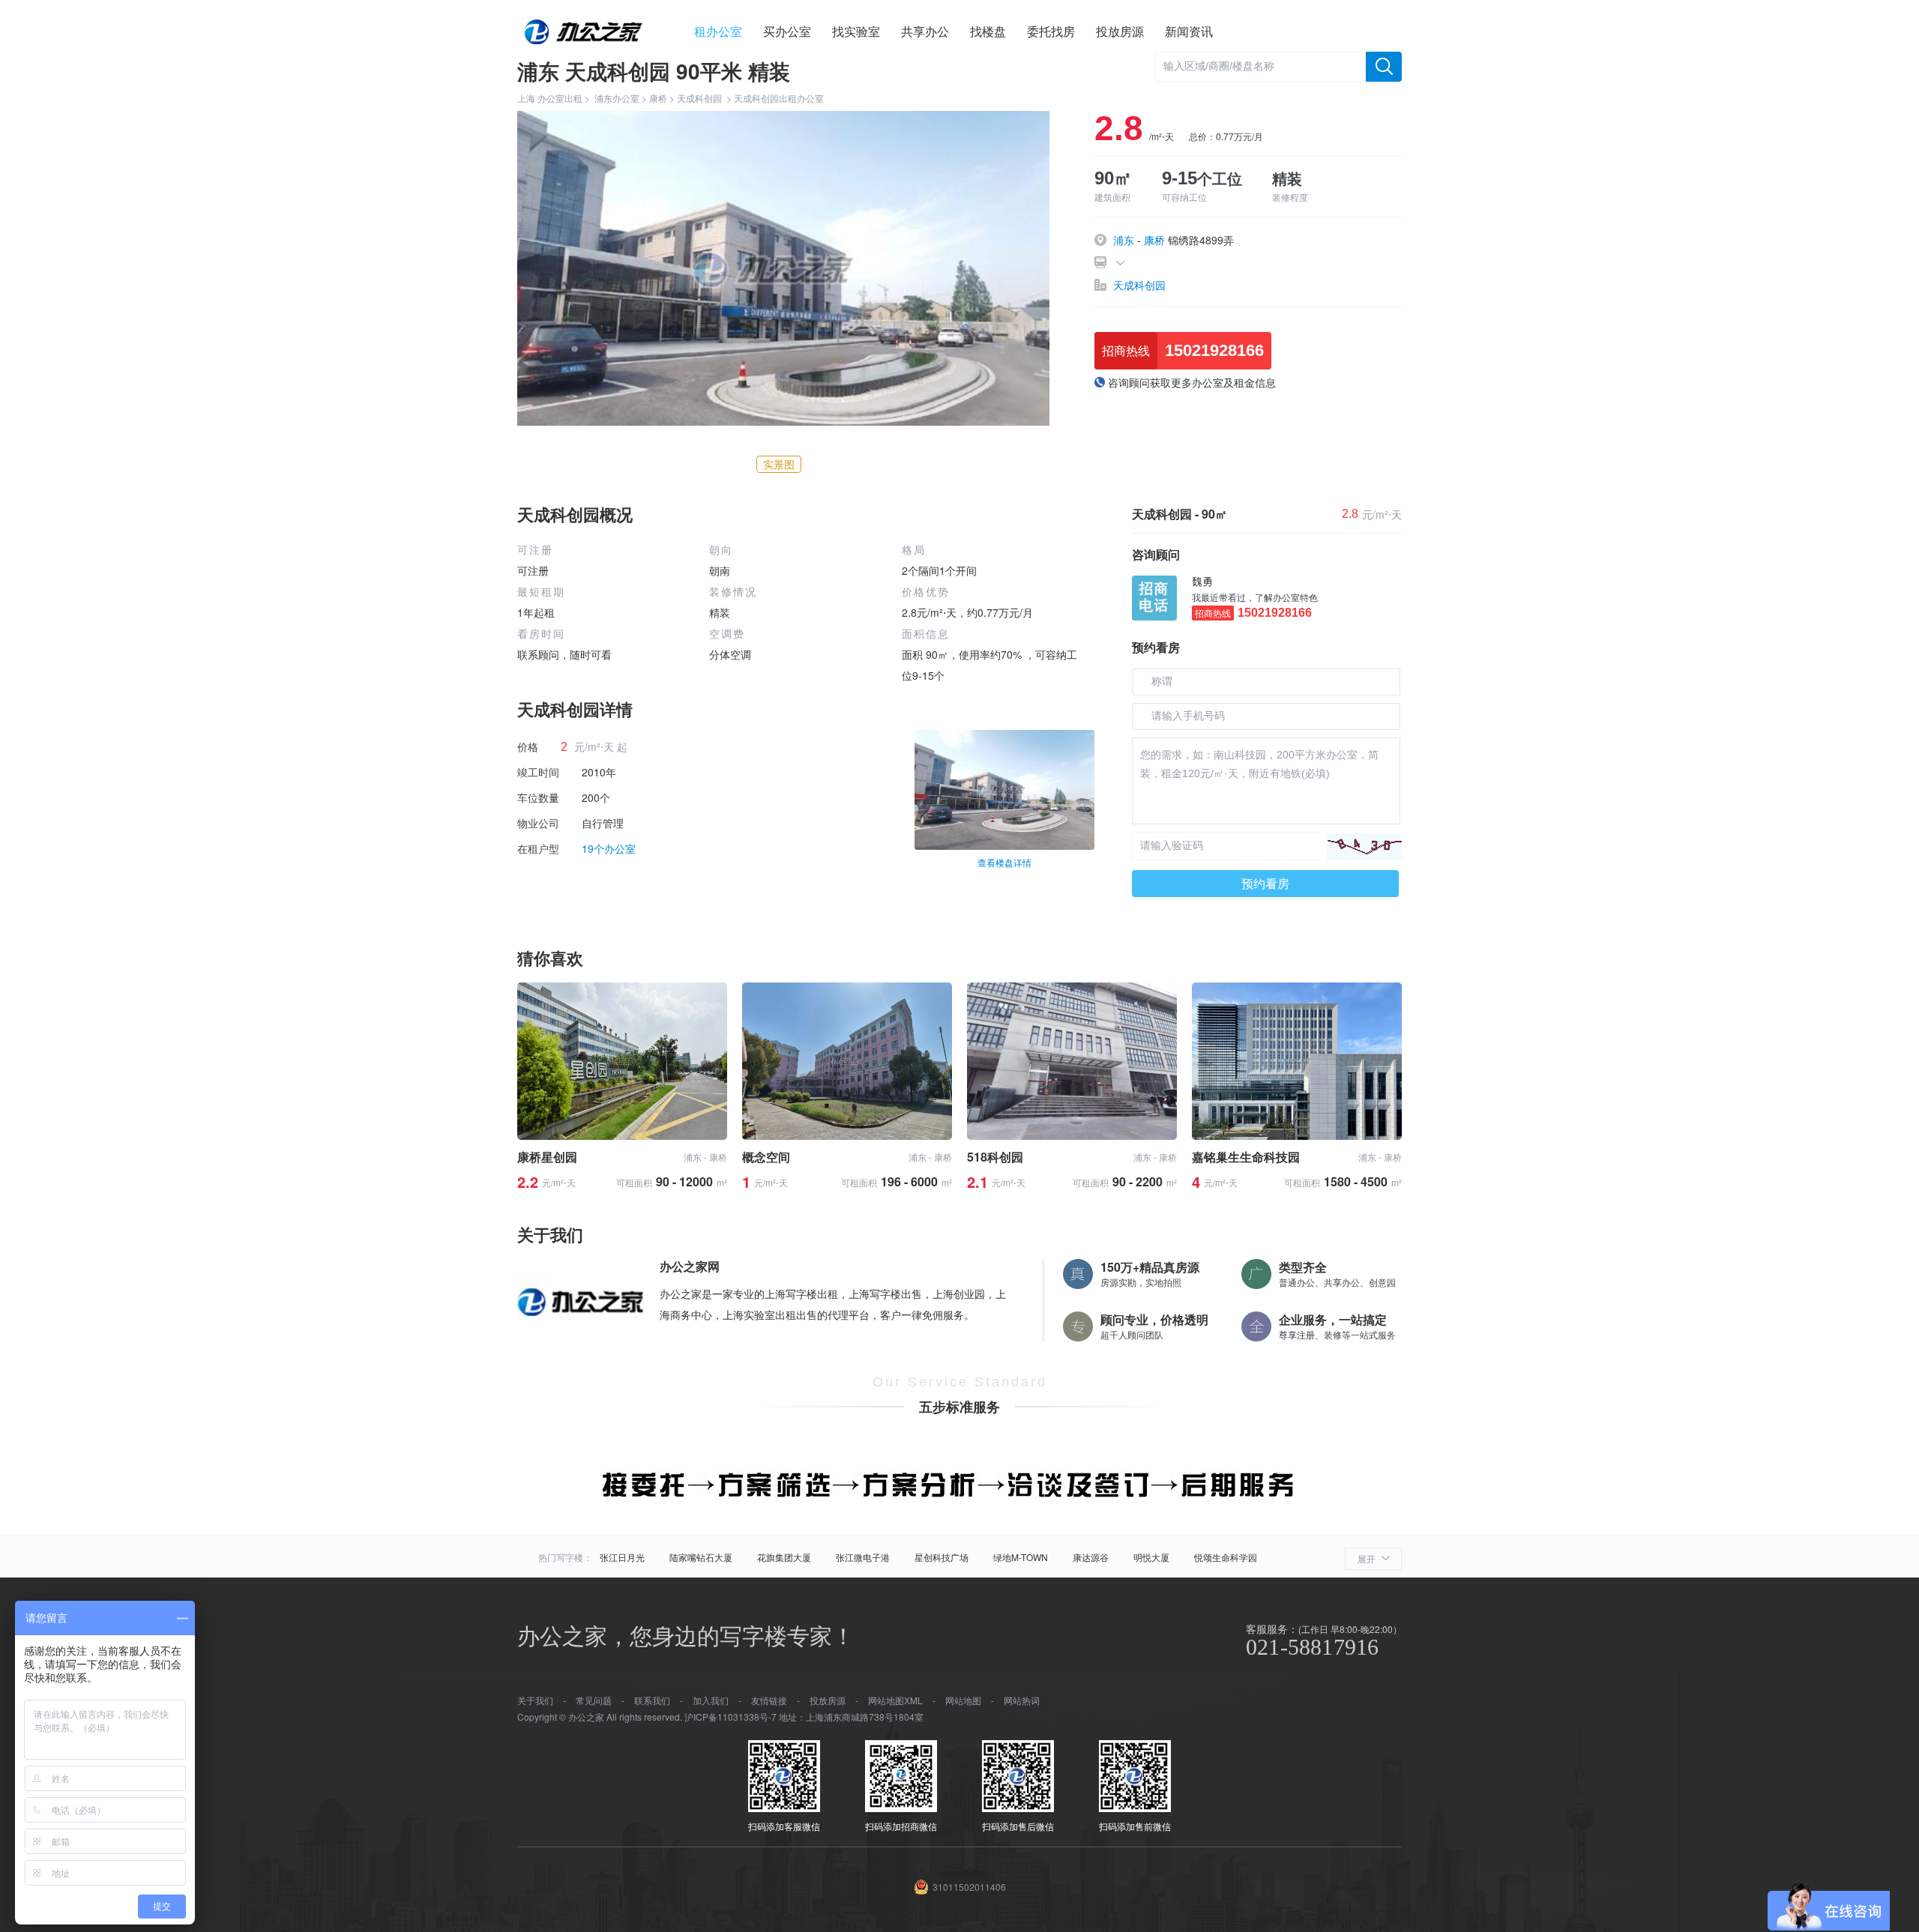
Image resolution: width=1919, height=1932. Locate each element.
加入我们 (711, 1700)
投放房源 (1120, 31)
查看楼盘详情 (1004, 862)
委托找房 (1051, 31)
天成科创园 (699, 98)
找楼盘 (988, 31)
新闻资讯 (1189, 31)
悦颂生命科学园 (1226, 1557)
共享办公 (925, 31)
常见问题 (594, 1700)
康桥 (658, 98)
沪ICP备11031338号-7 (730, 1717)
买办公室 (787, 31)
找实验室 (856, 31)
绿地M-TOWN (1021, 1557)
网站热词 (1022, 1700)
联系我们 (652, 1700)
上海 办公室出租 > (556, 98)
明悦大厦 (1151, 1557)
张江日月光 (622, 1557)
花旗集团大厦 (784, 1557)
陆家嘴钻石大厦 (701, 1557)
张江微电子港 (863, 1557)
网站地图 (963, 1700)
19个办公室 (609, 848)
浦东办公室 (617, 98)
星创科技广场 (942, 1557)
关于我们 (535, 1700)
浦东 (1124, 240)
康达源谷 (1091, 1557)
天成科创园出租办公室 (779, 98)
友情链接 (769, 1700)
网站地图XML (895, 1700)
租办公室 (718, 31)
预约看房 (1265, 883)
